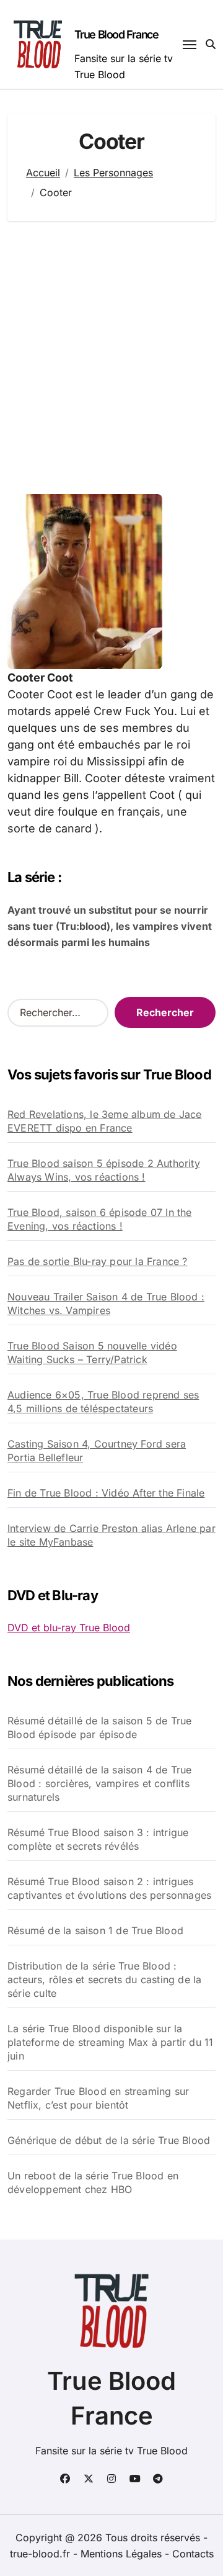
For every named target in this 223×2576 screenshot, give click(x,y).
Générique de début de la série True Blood (109, 2140)
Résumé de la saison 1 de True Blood (95, 1930)
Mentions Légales (123, 2554)
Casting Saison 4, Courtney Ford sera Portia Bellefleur (97, 1451)
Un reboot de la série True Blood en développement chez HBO (93, 2182)
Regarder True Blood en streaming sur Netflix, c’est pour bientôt (98, 2098)
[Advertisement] (111, 358)
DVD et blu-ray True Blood (69, 1628)
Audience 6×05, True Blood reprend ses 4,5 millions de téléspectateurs (103, 1402)
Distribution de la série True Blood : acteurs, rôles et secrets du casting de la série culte (104, 1979)
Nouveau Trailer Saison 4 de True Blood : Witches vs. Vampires (106, 1304)
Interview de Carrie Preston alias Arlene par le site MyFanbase (111, 1535)
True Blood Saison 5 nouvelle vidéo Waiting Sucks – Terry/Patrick (92, 1353)
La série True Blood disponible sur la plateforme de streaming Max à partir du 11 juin (110, 2042)
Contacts (193, 2554)
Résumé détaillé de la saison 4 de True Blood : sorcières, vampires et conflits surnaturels (100, 1783)
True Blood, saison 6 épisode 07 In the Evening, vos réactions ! (100, 1219)
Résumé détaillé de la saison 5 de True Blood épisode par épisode (100, 1727)
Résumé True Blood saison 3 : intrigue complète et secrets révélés (98, 1839)
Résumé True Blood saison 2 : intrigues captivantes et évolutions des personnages (109, 1888)
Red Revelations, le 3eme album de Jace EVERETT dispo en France (105, 1121)
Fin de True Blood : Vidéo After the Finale (106, 1493)
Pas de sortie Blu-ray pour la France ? (98, 1261)
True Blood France (116, 34)
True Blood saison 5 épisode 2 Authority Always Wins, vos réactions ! (104, 1170)
